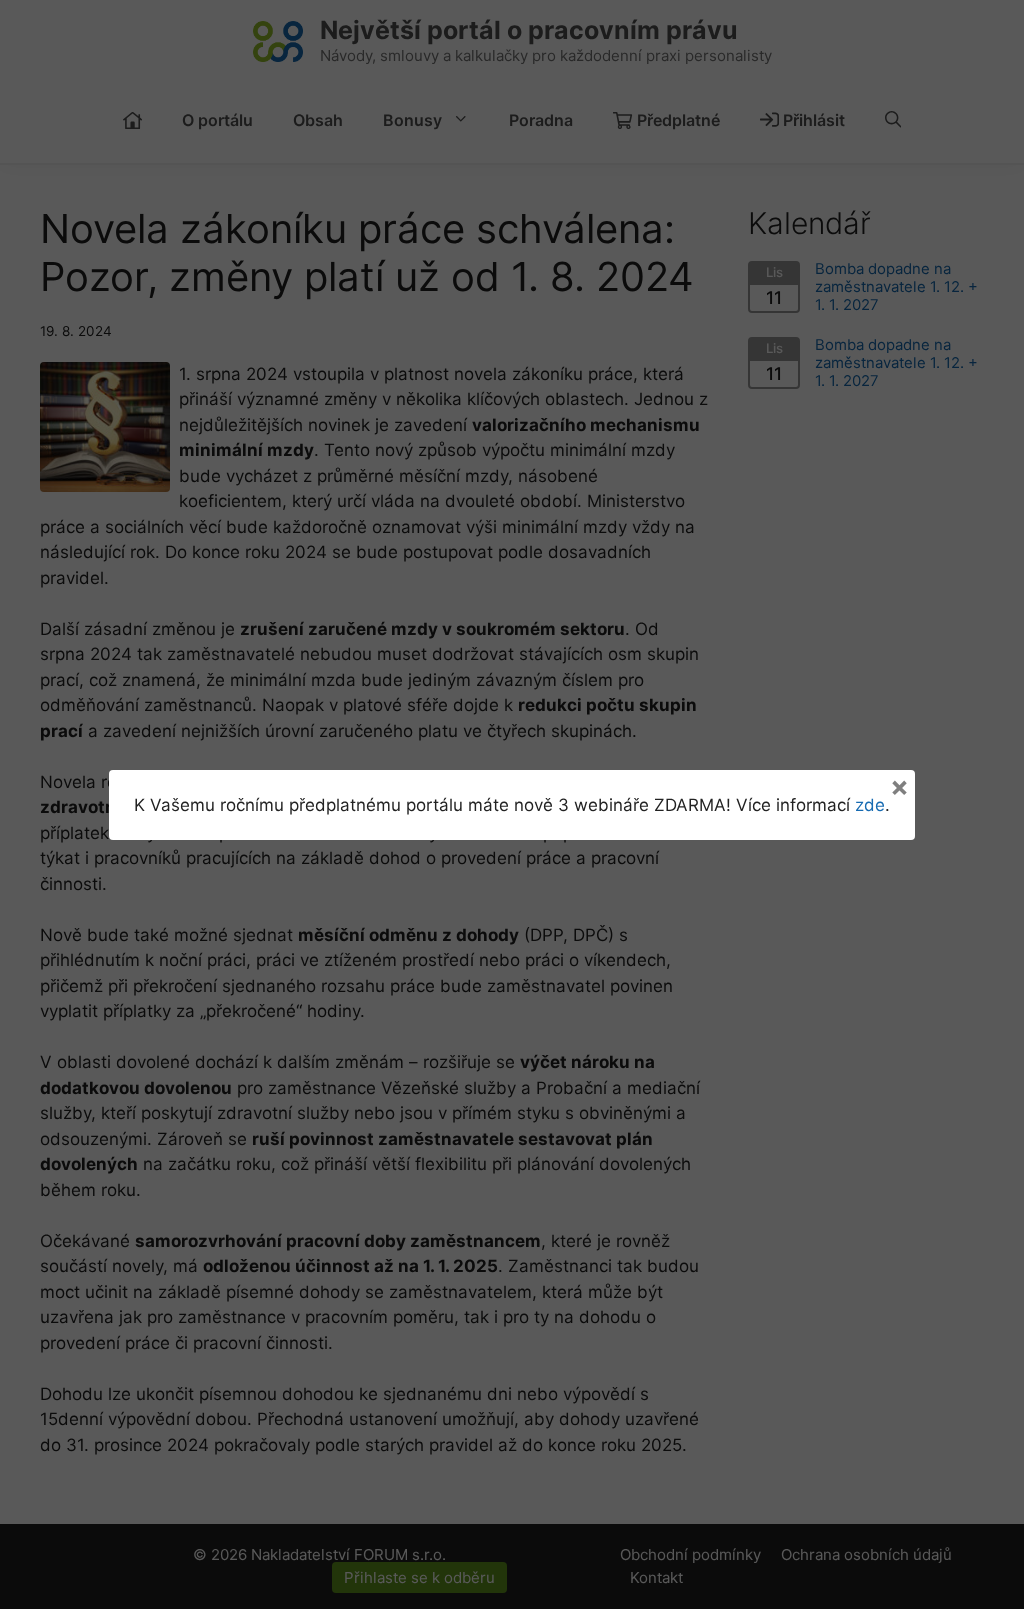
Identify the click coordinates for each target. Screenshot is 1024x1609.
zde (870, 805)
